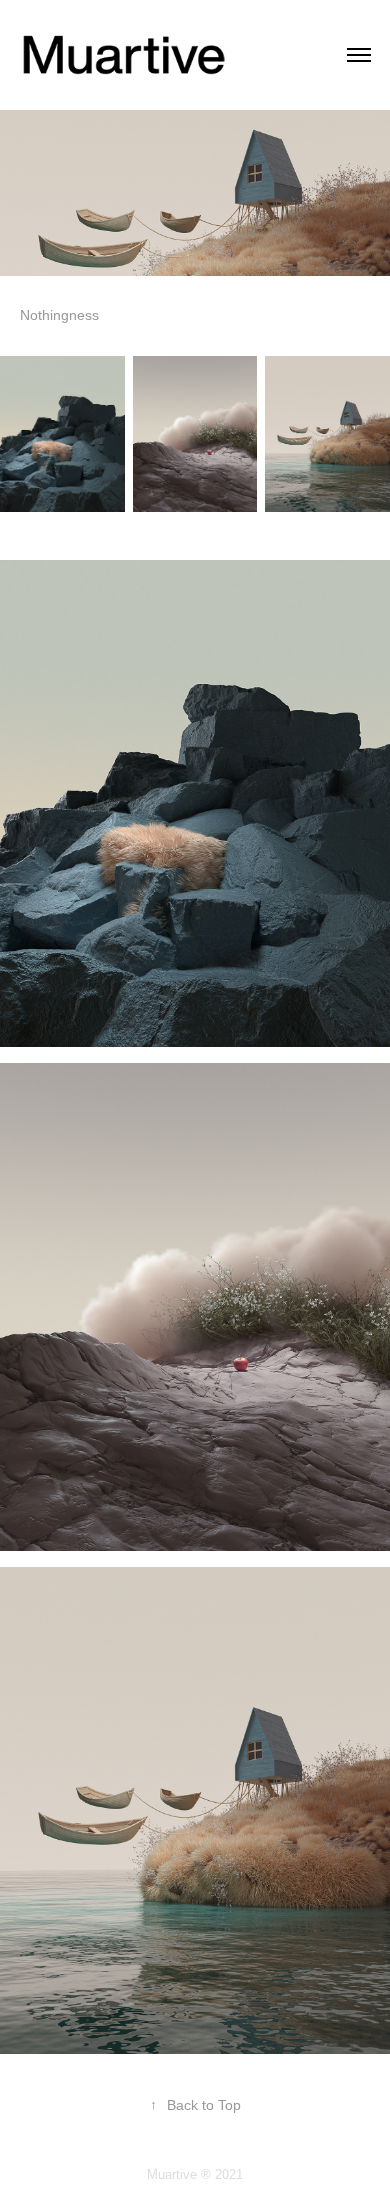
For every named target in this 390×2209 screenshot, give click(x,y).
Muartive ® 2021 (195, 2174)
